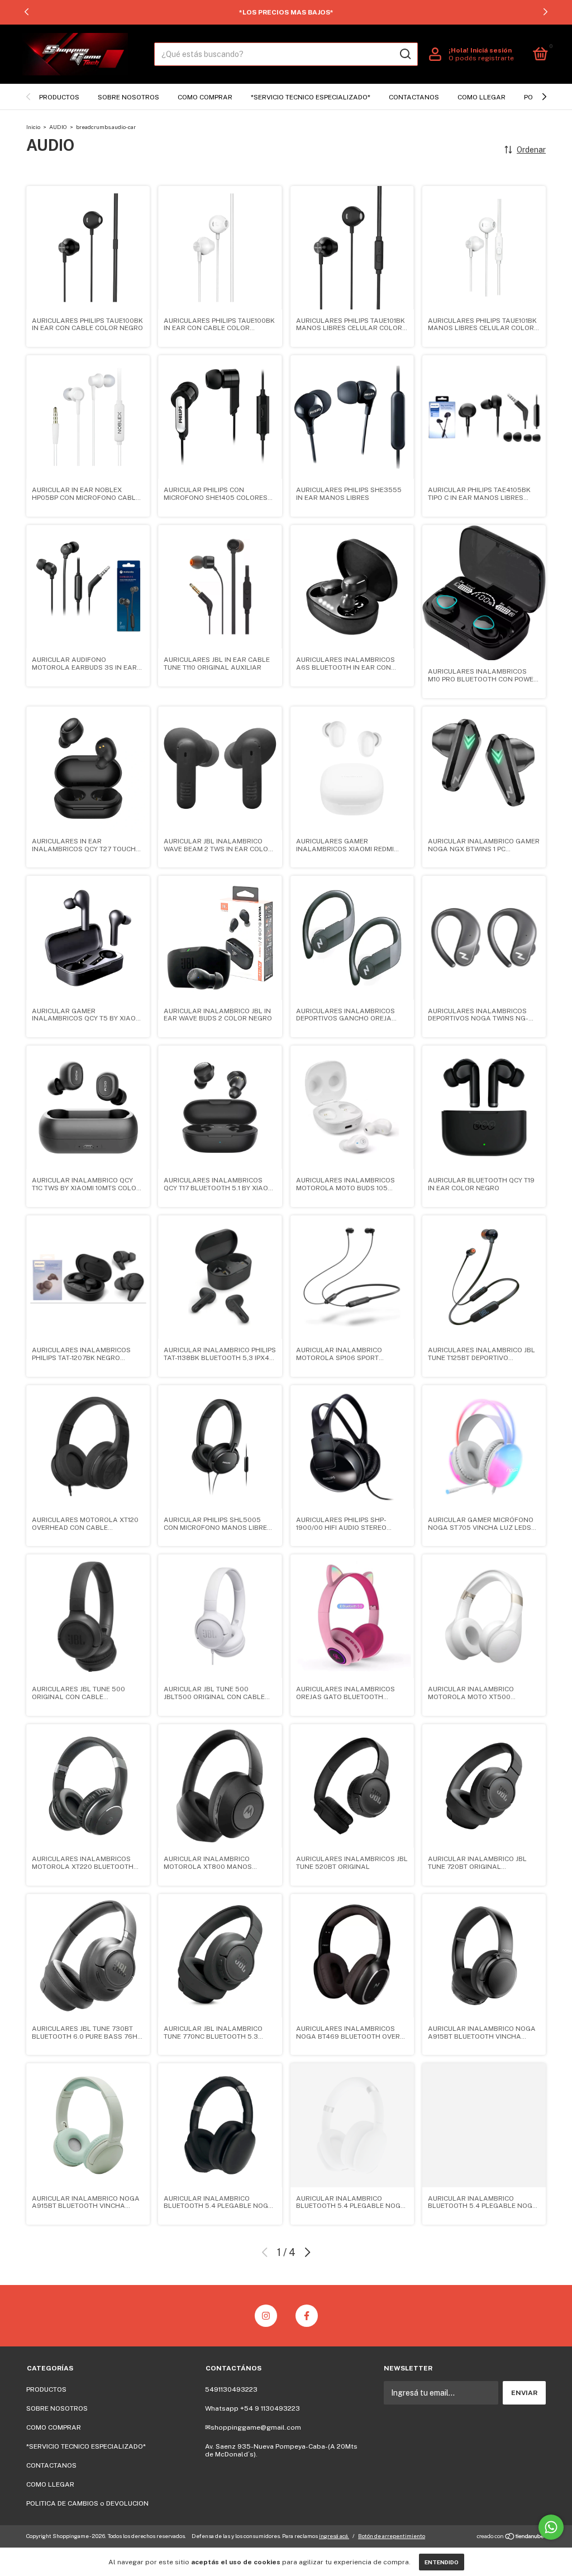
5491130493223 (231, 2389)
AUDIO (58, 127)
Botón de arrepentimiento (392, 2536)
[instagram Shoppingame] (266, 2316)
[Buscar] (405, 54)
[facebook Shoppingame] (307, 2316)
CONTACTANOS (414, 97)
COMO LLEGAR (482, 97)
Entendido (442, 2562)
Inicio (33, 127)
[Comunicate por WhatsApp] (551, 2527)
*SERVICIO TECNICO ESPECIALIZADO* (311, 97)
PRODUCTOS (59, 97)
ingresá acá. (334, 2536)
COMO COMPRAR (205, 97)
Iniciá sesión (491, 50)
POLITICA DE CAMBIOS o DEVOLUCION (87, 2503)
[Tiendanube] (511, 2537)
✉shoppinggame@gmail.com (253, 2427)
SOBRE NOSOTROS (128, 97)
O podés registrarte (481, 58)
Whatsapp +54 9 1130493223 (252, 2408)
